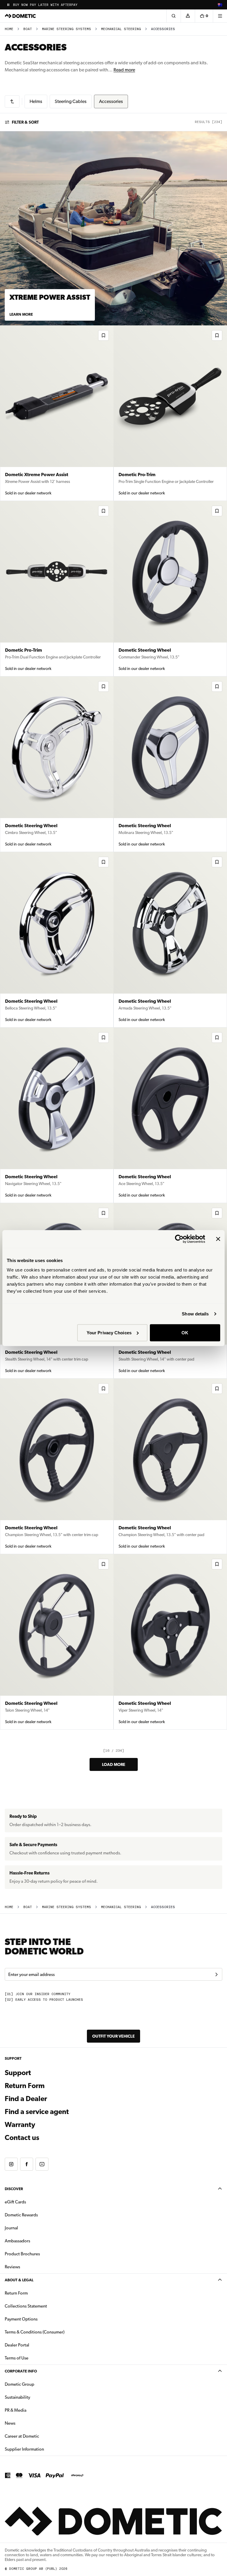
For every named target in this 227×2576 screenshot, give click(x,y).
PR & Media (34, 2410)
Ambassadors (17, 2241)
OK (185, 1332)
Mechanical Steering (121, 29)
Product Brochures (41, 2254)
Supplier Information (24, 2449)
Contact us (22, 2138)
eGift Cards (15, 2202)
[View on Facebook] (27, 2164)
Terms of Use (17, 2358)
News (29, 2423)
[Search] (174, 16)
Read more (124, 70)
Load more (114, 1764)
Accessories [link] (163, 29)
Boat (28, 29)
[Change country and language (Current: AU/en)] (220, 5)
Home (9, 29)
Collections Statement (26, 2306)
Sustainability (17, 2397)
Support (18, 2073)
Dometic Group (38, 2384)
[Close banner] (218, 1239)
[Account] (188, 16)
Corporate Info (21, 2371)
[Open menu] (220, 16)
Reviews (12, 2267)
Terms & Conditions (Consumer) (35, 2332)
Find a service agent (37, 2112)
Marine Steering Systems (67, 29)
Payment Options (40, 2319)
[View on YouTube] (42, 2164)
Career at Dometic (40, 2436)
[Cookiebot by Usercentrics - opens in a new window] (179, 1239)
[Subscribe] (216, 1974)
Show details (195, 1314)
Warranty (20, 2125)
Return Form (25, 2086)
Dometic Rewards (21, 2215)
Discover (14, 2189)
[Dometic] (20, 16)
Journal (11, 2228)
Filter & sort (25, 122)
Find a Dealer (26, 2099)
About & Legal (19, 2280)
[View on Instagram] (11, 2164)
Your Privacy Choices (109, 1332)
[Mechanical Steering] (12, 101)
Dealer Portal (36, 2345)
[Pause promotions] (8, 5)
